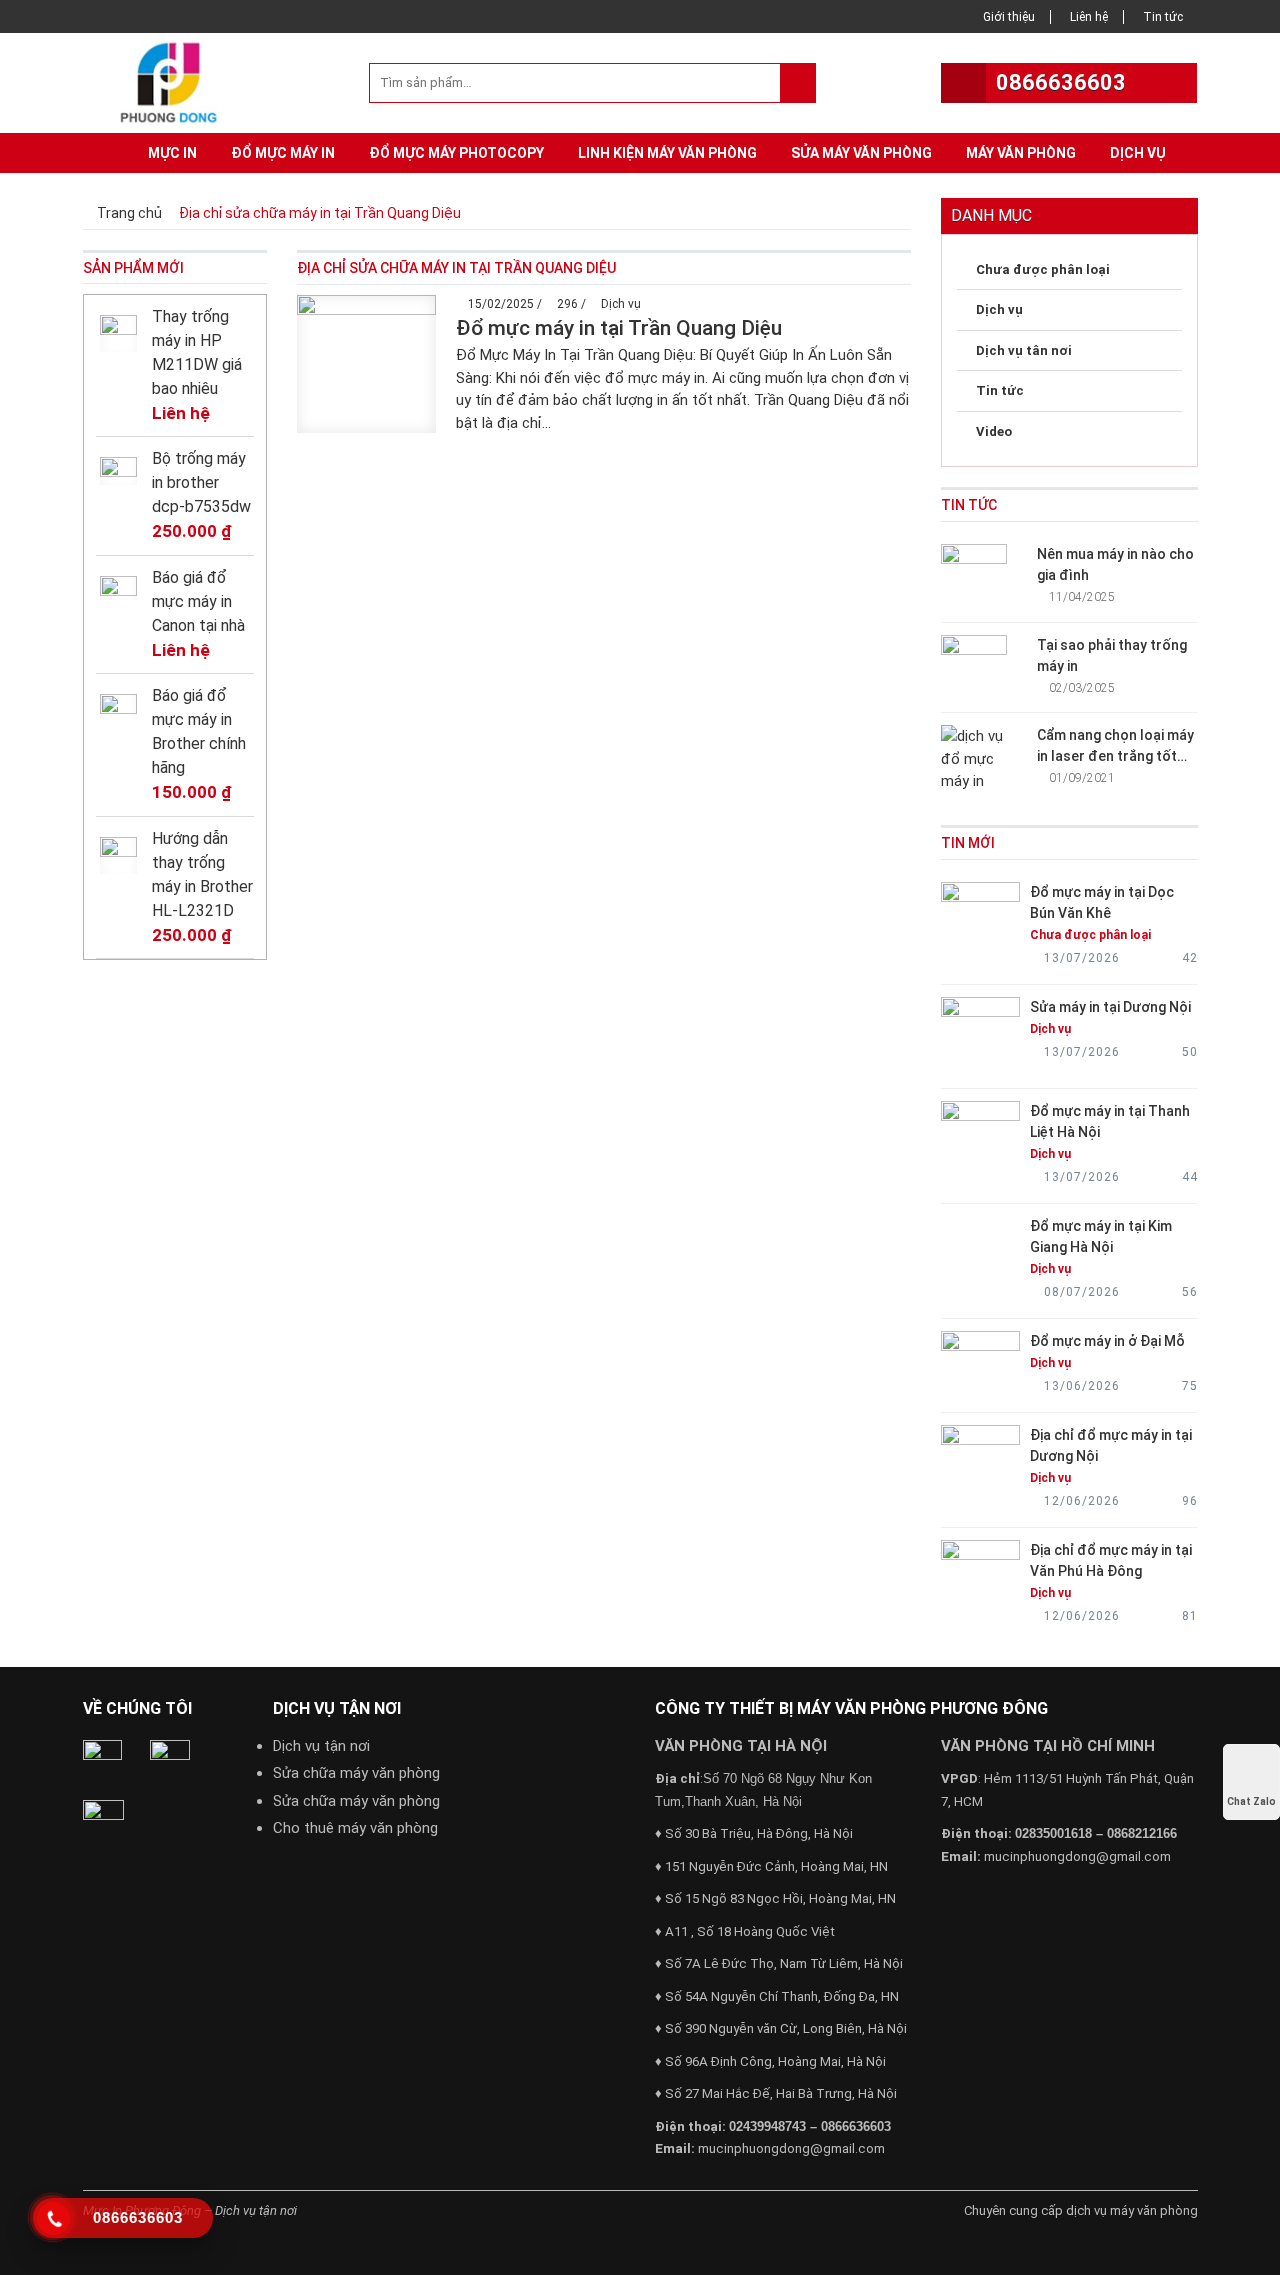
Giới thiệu (1009, 17)
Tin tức (1163, 17)
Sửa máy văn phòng (861, 153)
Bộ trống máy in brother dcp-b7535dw (201, 482)
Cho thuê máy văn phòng (355, 1828)
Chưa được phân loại (1043, 269)
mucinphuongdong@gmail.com (791, 2148)
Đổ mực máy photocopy (456, 153)
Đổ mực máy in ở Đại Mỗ (1107, 1341)
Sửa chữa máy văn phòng (356, 1773)
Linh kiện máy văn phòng (667, 153)
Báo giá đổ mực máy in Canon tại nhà (198, 601)
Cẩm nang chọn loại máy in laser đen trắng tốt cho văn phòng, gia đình (1115, 756)
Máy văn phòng (1021, 153)
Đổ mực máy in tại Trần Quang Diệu (619, 328)
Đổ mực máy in (283, 153)
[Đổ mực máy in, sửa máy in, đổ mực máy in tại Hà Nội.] (174, 81)
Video (994, 431)
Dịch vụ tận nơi (321, 1746)
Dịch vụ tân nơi (1024, 350)
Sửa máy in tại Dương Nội (1110, 1007)
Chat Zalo (1251, 1801)
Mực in (172, 153)
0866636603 (1061, 82)
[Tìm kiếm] (797, 83)
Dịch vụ (1138, 153)
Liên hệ (1089, 17)
